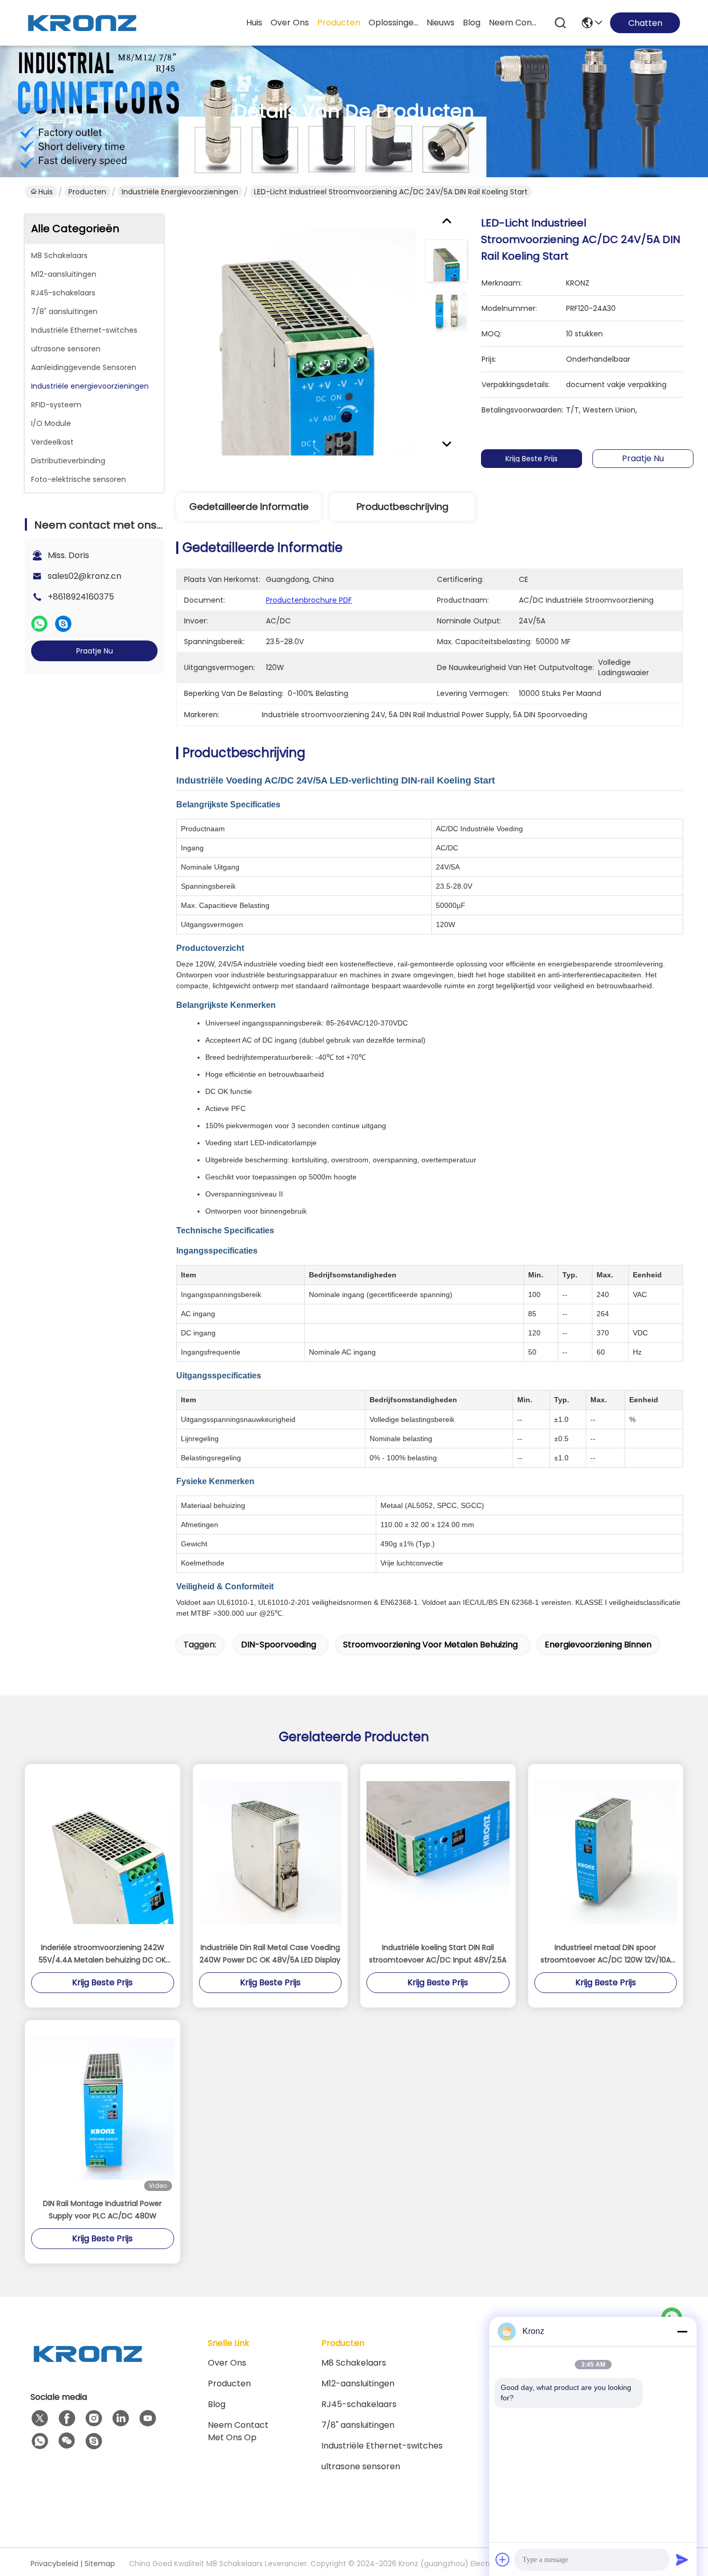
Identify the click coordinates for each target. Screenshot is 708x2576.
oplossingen (393, 23)
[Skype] (63, 624)
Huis (254, 23)
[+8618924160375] (94, 2441)
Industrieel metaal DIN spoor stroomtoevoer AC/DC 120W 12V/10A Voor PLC (606, 1954)
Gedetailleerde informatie (249, 507)
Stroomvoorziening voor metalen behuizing (430, 1645)
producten (339, 23)
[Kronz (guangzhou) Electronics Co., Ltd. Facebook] (67, 2418)
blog (472, 23)
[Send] (682, 2559)
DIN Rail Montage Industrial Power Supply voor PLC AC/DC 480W (102, 2210)
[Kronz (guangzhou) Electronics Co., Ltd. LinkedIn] (121, 2418)
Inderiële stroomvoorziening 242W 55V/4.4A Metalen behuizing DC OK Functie (102, 1954)
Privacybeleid (54, 2564)
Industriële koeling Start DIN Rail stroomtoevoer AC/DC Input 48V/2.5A (438, 1954)
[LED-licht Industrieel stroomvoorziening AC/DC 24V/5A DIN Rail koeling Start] (296, 335)
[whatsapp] (39, 624)
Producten (87, 192)
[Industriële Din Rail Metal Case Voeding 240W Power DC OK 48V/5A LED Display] (271, 1853)
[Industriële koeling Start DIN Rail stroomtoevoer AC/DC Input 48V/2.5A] (438, 1853)
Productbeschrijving (402, 507)
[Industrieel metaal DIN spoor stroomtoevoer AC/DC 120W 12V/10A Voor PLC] (606, 1853)
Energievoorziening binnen (598, 1645)
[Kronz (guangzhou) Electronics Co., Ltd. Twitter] (40, 2418)
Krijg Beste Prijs (532, 459)
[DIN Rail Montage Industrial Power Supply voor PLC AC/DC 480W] (103, 2109)
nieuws (441, 23)
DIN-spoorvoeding (279, 1645)
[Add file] (503, 2559)
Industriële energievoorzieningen (180, 192)
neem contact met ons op (514, 23)
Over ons (227, 2363)
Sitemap (100, 2564)
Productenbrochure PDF (309, 600)
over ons (290, 23)
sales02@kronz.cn (84, 576)
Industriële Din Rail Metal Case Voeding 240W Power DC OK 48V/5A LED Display (270, 1954)
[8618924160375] (40, 2441)
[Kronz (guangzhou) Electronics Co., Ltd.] (82, 23)
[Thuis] (88, 2366)
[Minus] (682, 2331)
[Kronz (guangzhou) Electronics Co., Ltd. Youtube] (148, 2418)
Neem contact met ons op (238, 2431)
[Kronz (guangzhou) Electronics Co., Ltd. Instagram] (94, 2418)
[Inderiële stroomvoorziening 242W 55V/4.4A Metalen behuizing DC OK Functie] (103, 1853)
